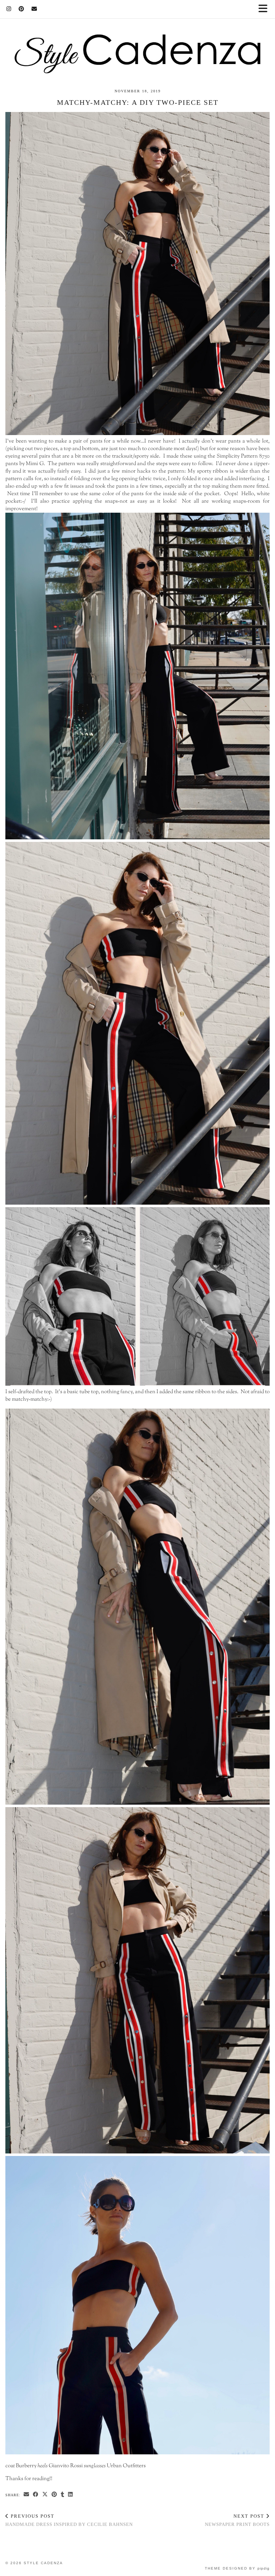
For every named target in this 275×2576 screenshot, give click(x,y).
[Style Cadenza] (137, 37)
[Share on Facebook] (36, 2495)
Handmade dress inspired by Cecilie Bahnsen (69, 2520)
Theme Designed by (237, 2568)
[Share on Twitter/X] (45, 2495)
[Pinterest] (21, 9)
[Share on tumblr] (63, 2495)
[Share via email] (26, 2495)
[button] (265, 9)
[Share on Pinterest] (54, 2495)
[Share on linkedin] (71, 2495)
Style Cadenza (43, 2563)
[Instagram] (9, 9)
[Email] (34, 9)
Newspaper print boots (237, 2520)
